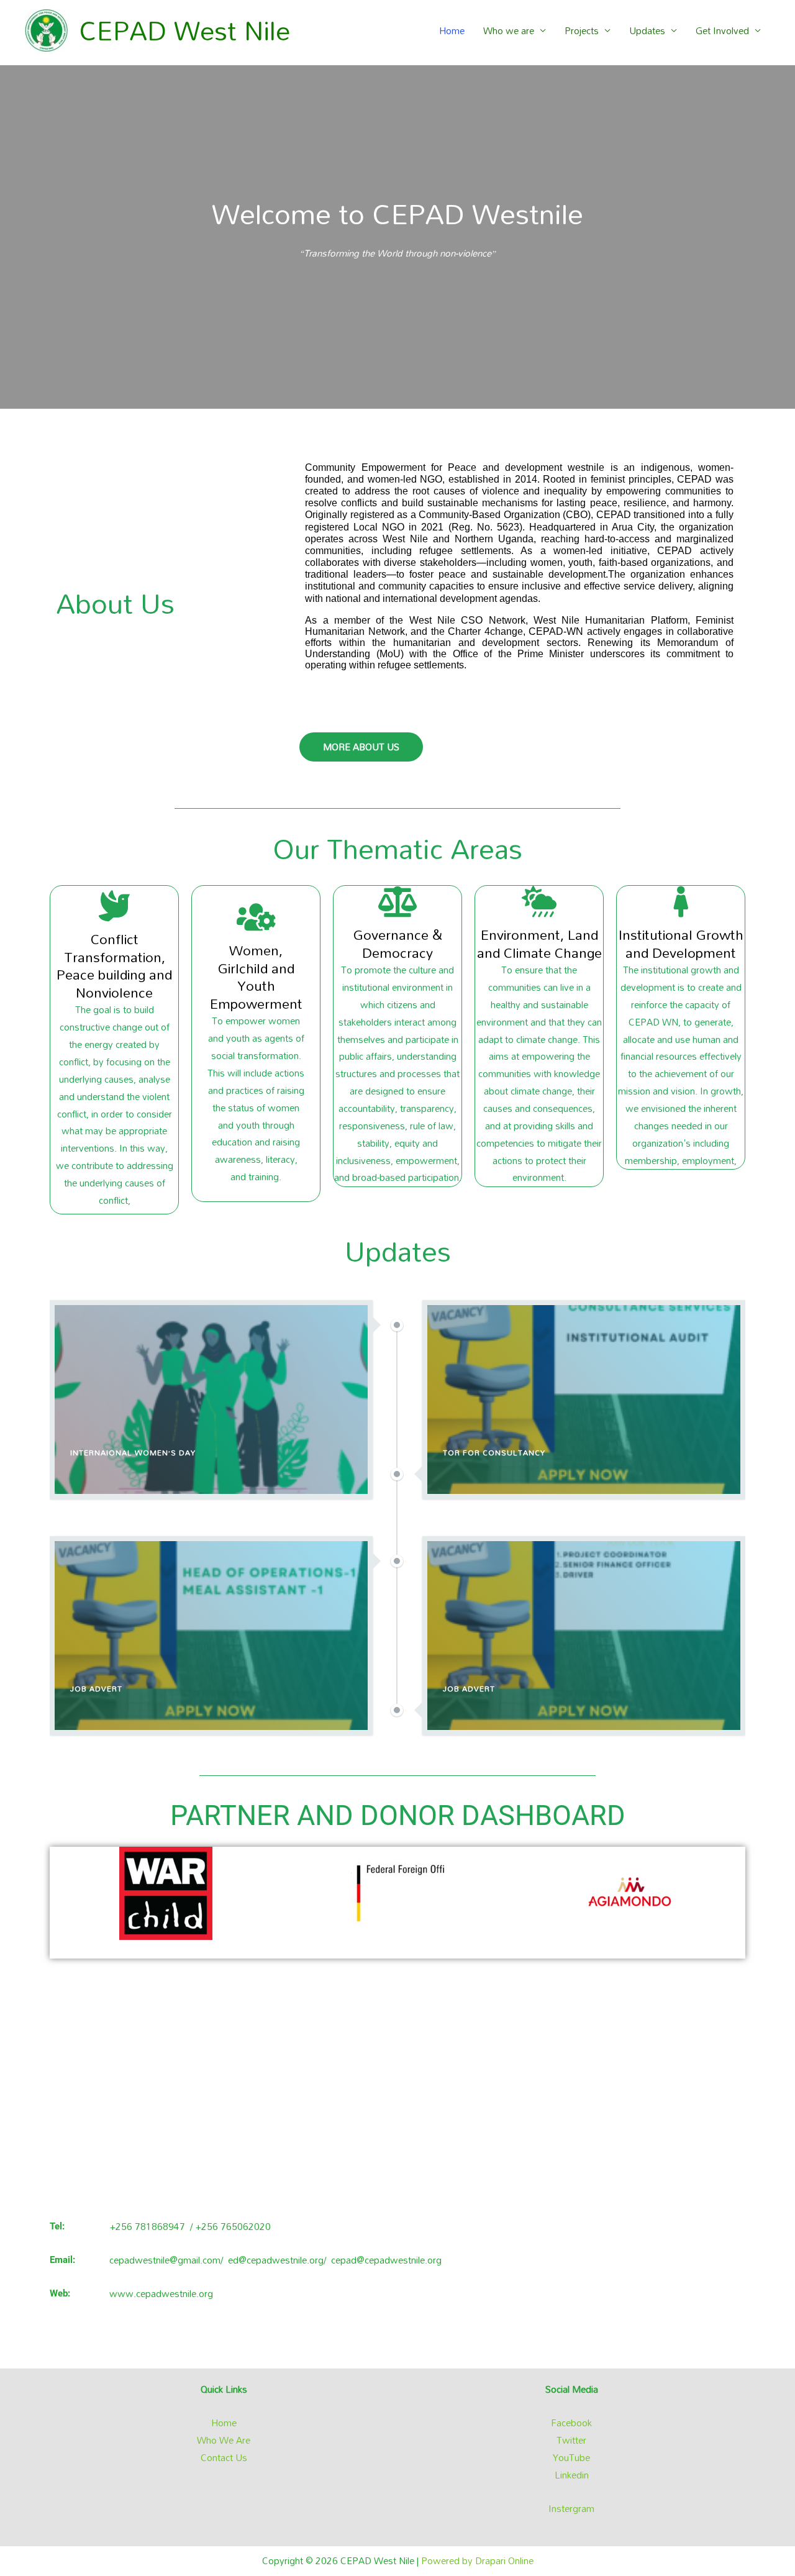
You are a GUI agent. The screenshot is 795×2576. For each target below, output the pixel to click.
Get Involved (722, 30)
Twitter (571, 2440)
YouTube (571, 2457)
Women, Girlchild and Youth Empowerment (256, 977)
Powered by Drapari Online (477, 2560)
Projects (582, 30)
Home (452, 30)
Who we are (509, 30)
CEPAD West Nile (185, 30)
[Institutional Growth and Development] (681, 901)
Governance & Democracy (398, 944)
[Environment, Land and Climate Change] (539, 901)
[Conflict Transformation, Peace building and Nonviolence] (114, 906)
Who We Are (224, 2440)
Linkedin (572, 2475)
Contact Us (224, 2457)
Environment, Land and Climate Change (539, 944)
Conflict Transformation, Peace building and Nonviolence (114, 966)
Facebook (571, 2423)
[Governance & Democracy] (397, 901)
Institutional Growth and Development (681, 944)
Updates (647, 30)
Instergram (571, 2508)
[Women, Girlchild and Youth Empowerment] (256, 917)
